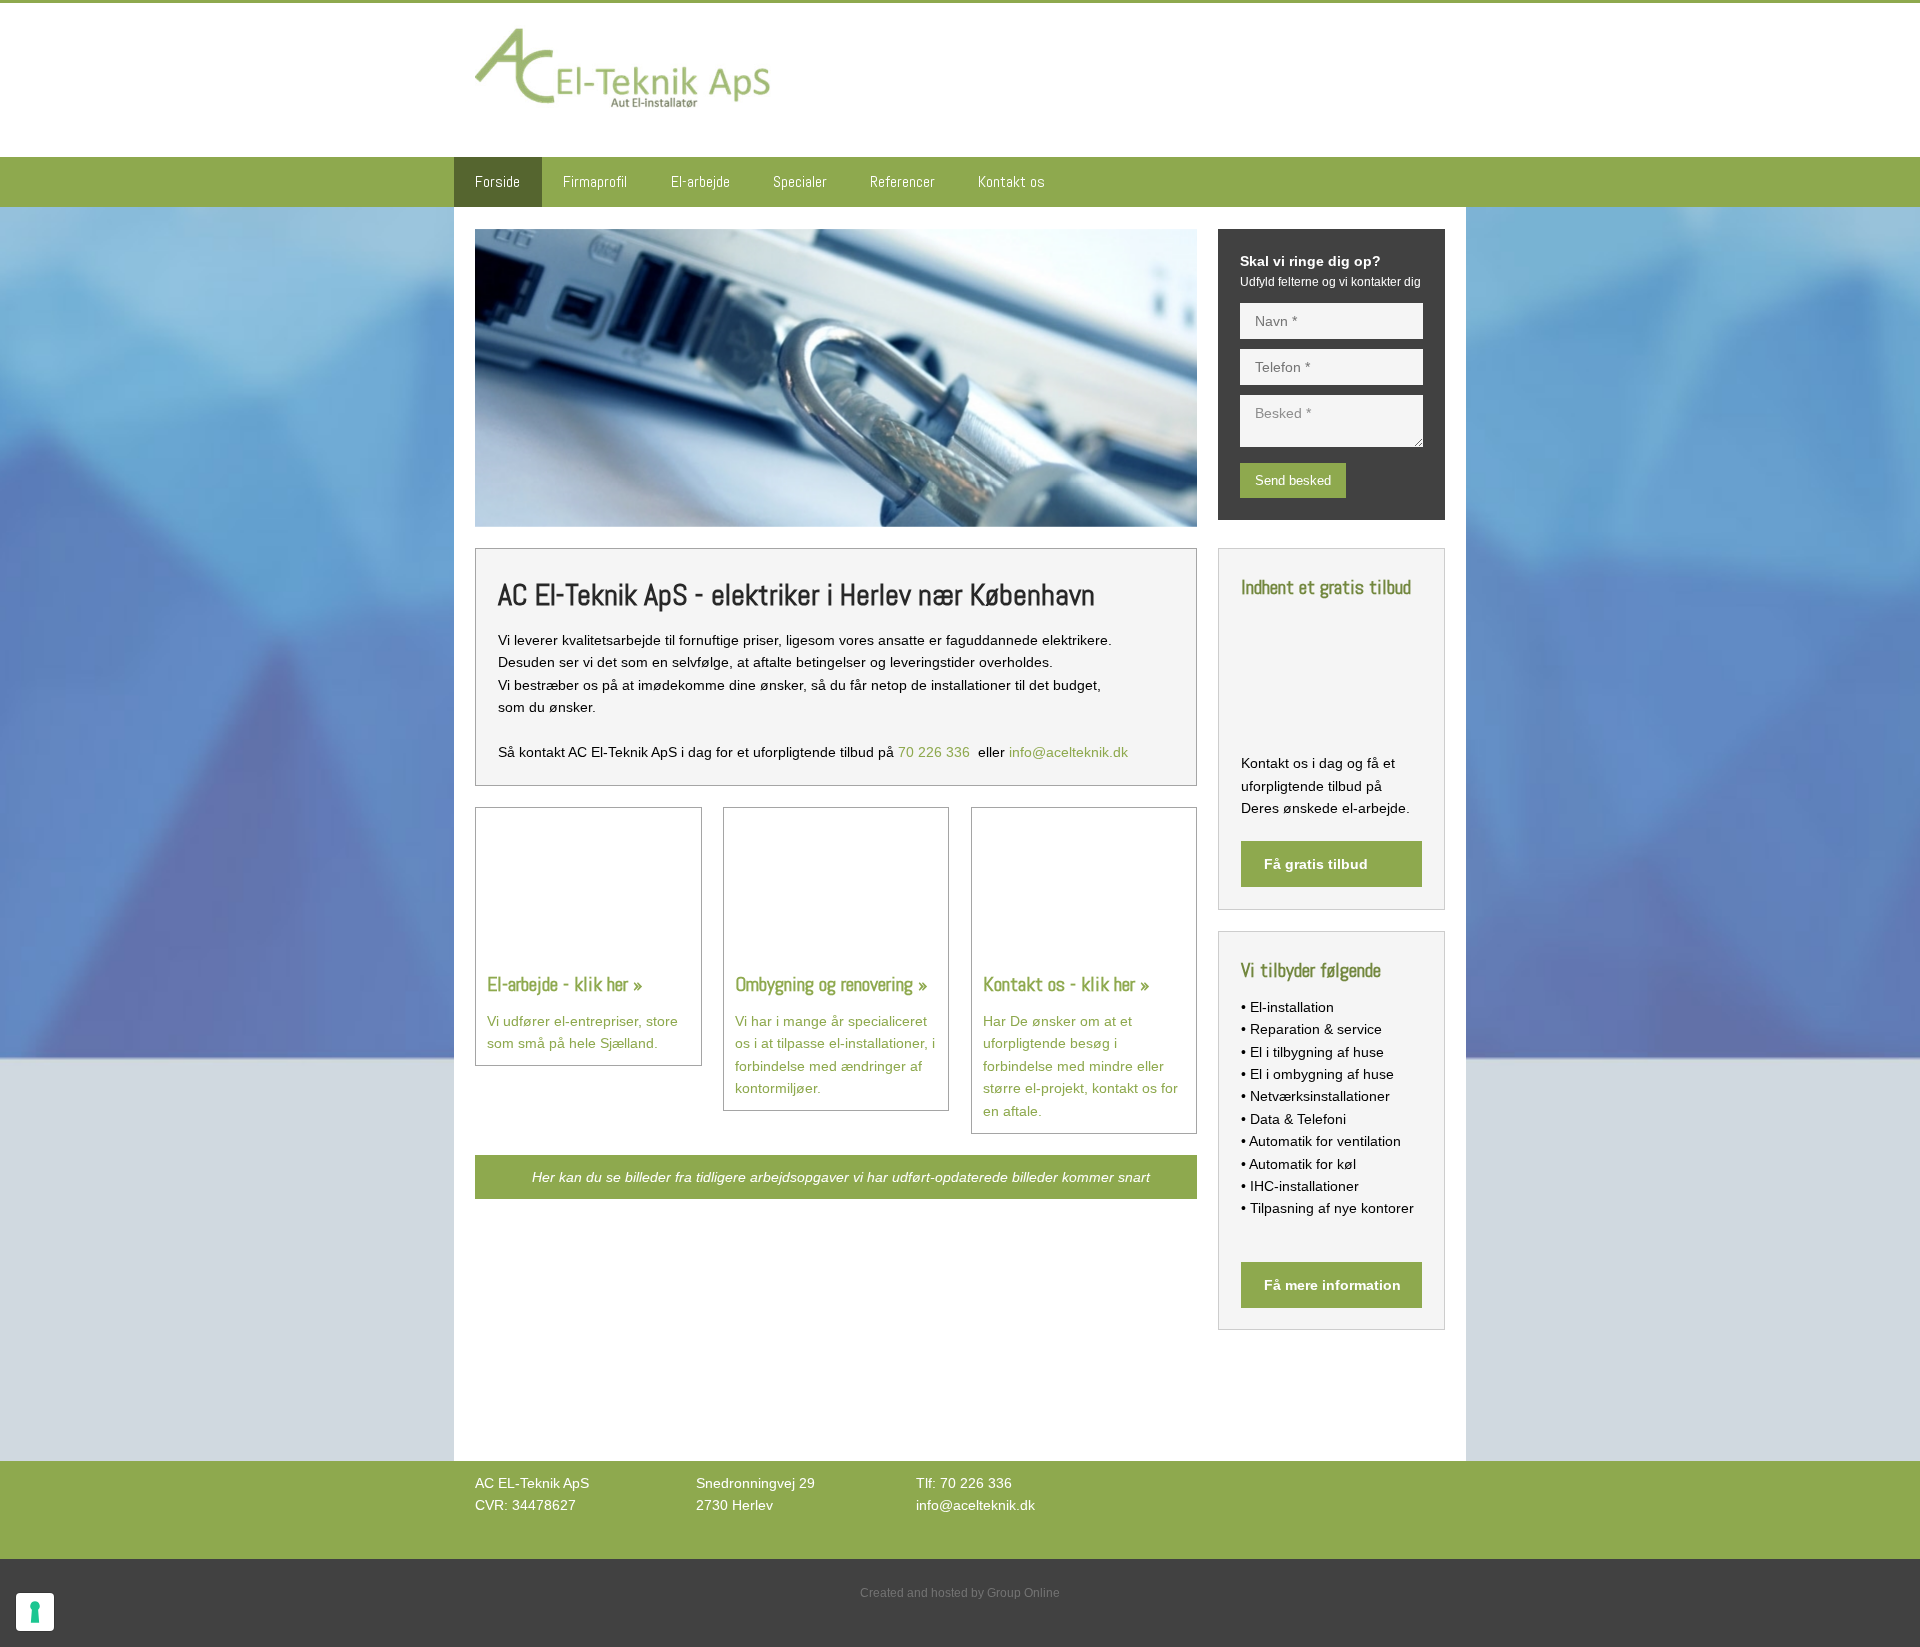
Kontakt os (1011, 181)
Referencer (902, 181)
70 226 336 (934, 752)
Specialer (800, 181)
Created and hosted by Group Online (960, 1593)
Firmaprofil (595, 181)
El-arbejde (700, 181)
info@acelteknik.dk (1068, 752)
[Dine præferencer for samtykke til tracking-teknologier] (35, 1612)
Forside (497, 181)
